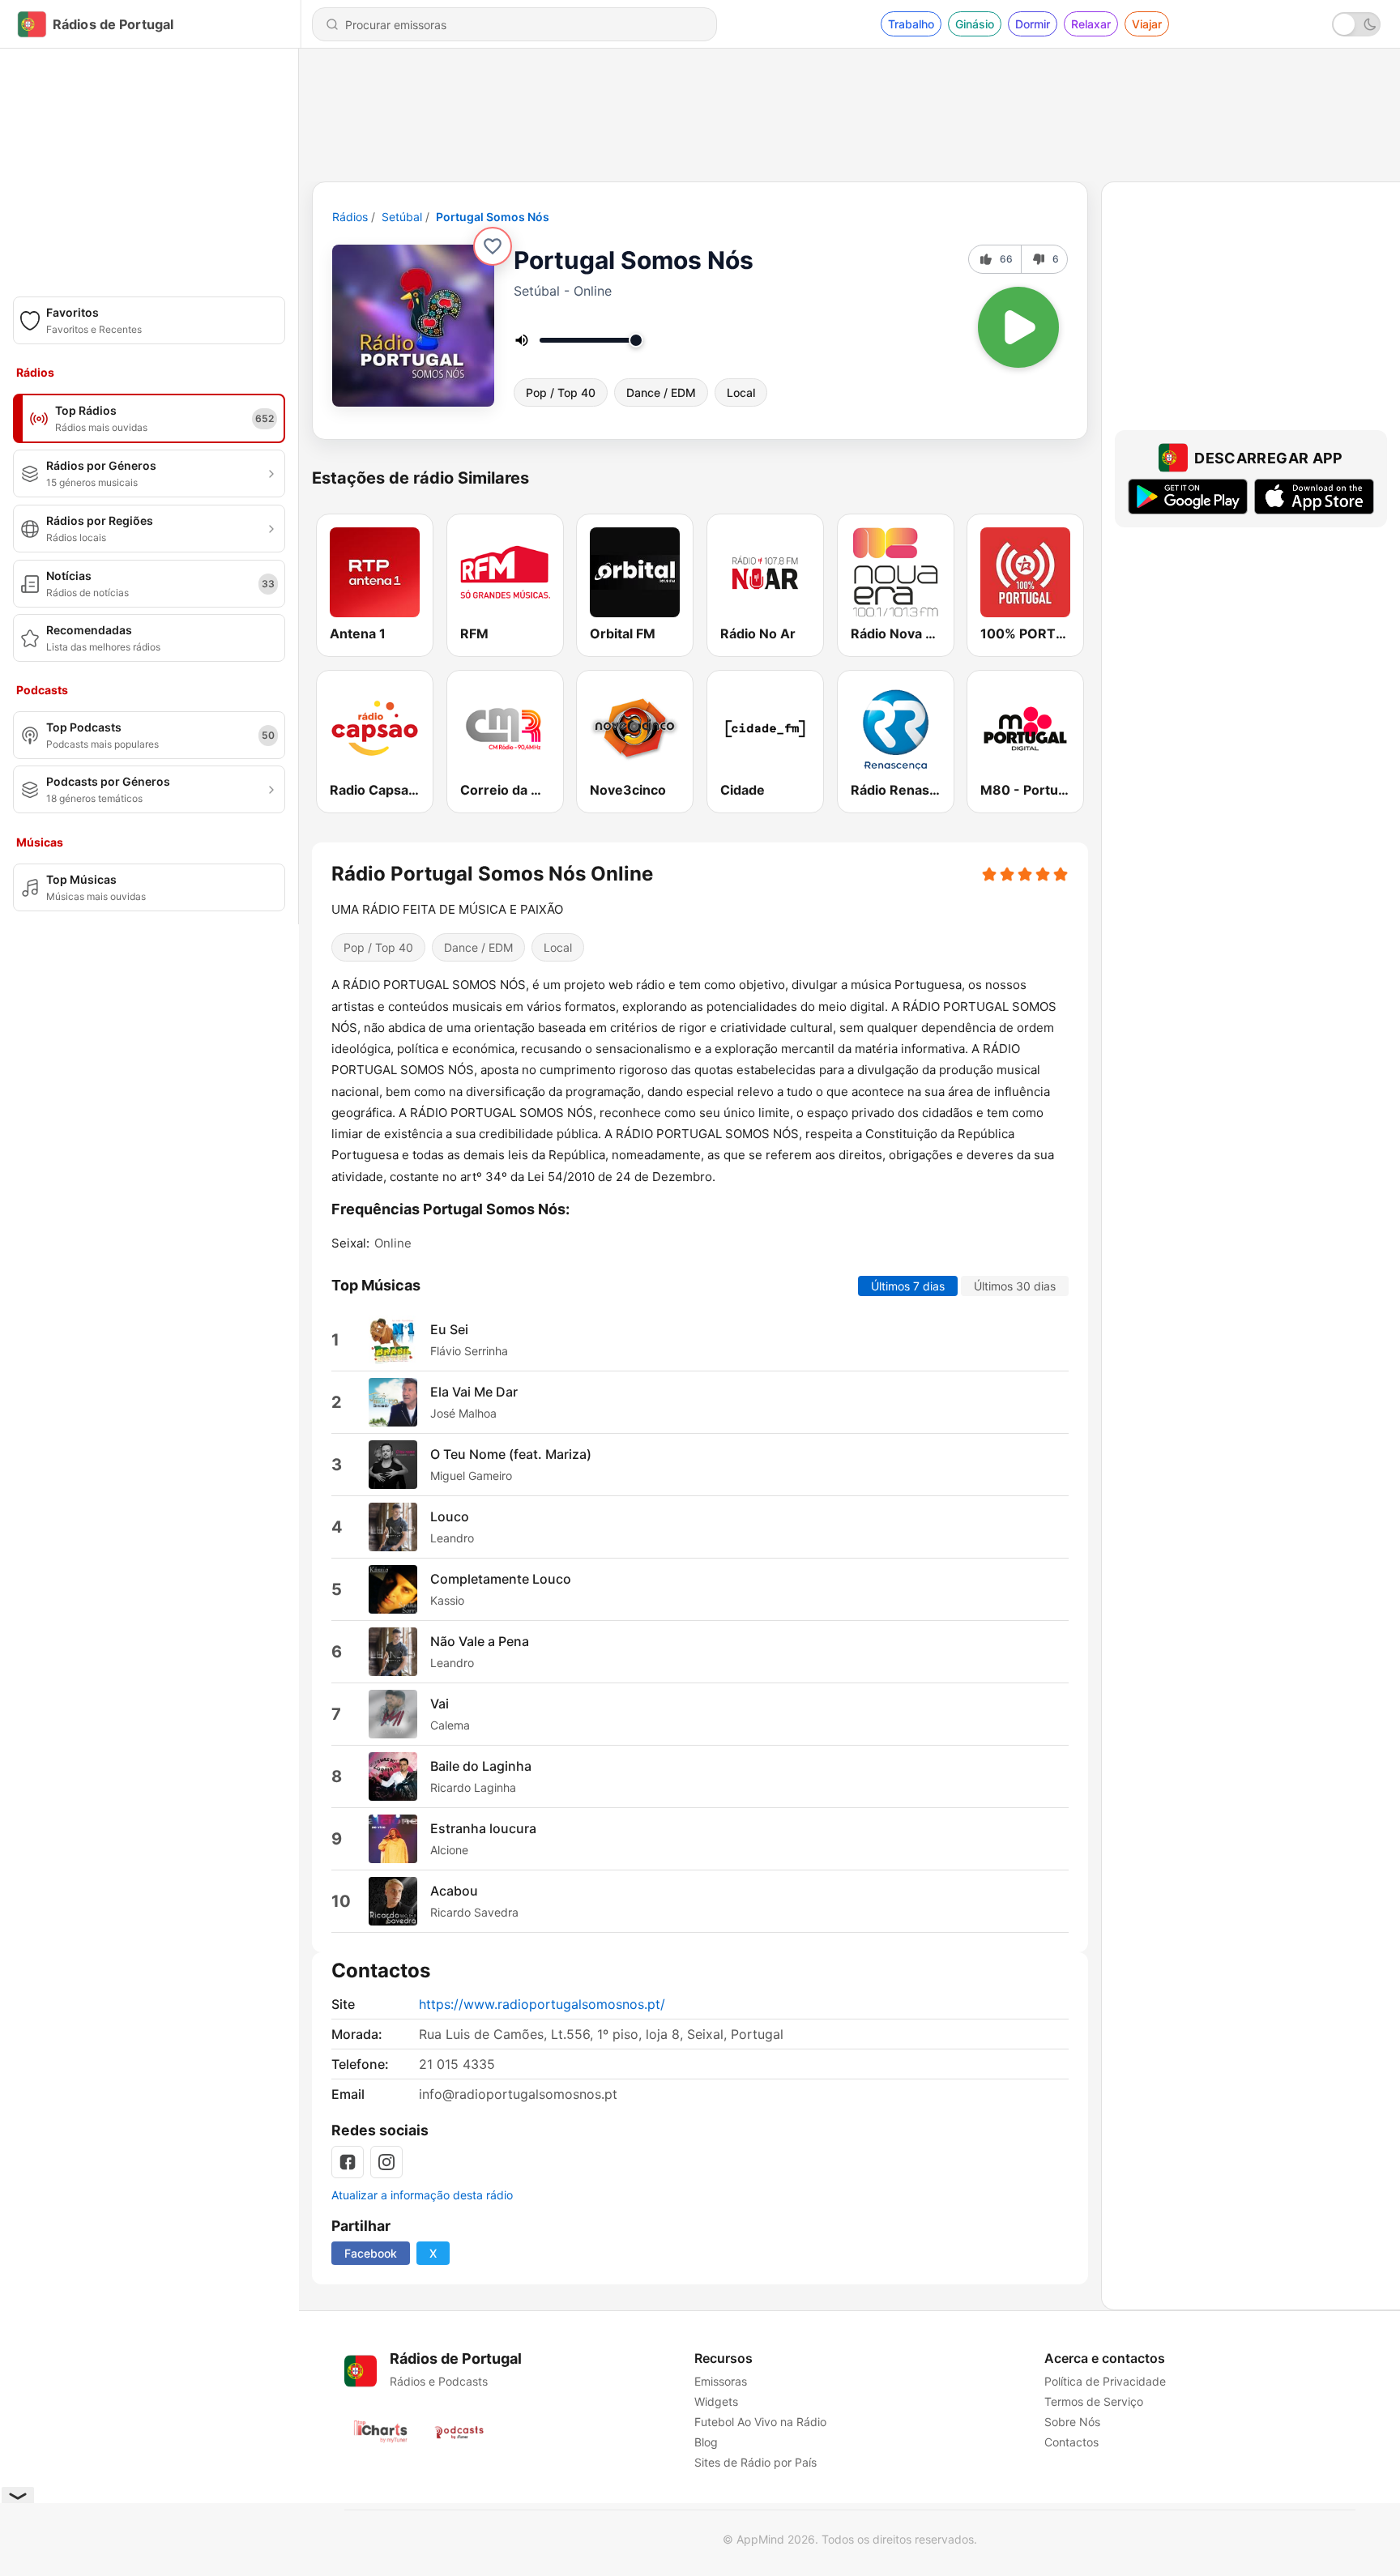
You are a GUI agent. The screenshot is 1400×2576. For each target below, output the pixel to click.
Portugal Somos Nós (493, 217)
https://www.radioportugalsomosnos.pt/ (542, 2004)
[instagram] (386, 2162)
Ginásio (975, 24)
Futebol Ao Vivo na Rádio (760, 2422)
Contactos (1071, 2442)
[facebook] (348, 2162)
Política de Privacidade (1105, 2381)
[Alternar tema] (1356, 24)
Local (741, 392)
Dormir (1033, 24)
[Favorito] (493, 246)
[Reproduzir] (1018, 327)
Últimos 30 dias (1015, 1286)
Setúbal (402, 217)
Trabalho (911, 24)
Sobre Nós (1072, 2422)
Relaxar (1091, 24)
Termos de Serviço (1094, 2401)
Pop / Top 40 (561, 392)
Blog (706, 2442)
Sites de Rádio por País (755, 2462)
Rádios (350, 217)
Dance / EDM (661, 392)
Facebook (371, 2253)
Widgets (716, 2401)
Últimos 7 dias (908, 1286)
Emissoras (721, 2381)
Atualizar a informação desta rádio (422, 2195)
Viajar (1147, 24)
